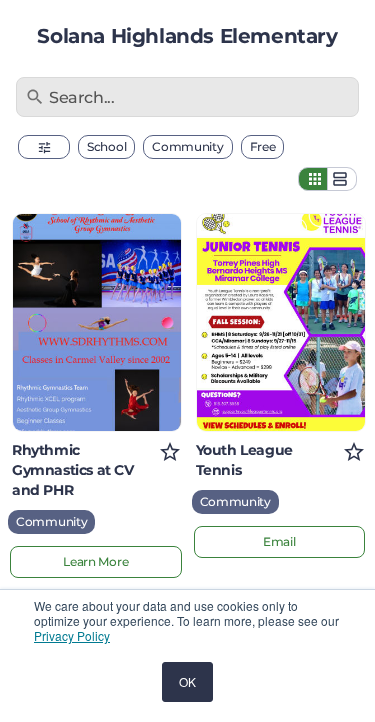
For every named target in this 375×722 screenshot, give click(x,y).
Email (279, 541)
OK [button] (187, 681)
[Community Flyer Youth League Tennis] (281, 322)
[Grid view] (313, 179)
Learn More (95, 561)
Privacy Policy (72, 635)
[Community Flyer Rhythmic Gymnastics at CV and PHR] (97, 322)
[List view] (342, 179)
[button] (44, 147)
